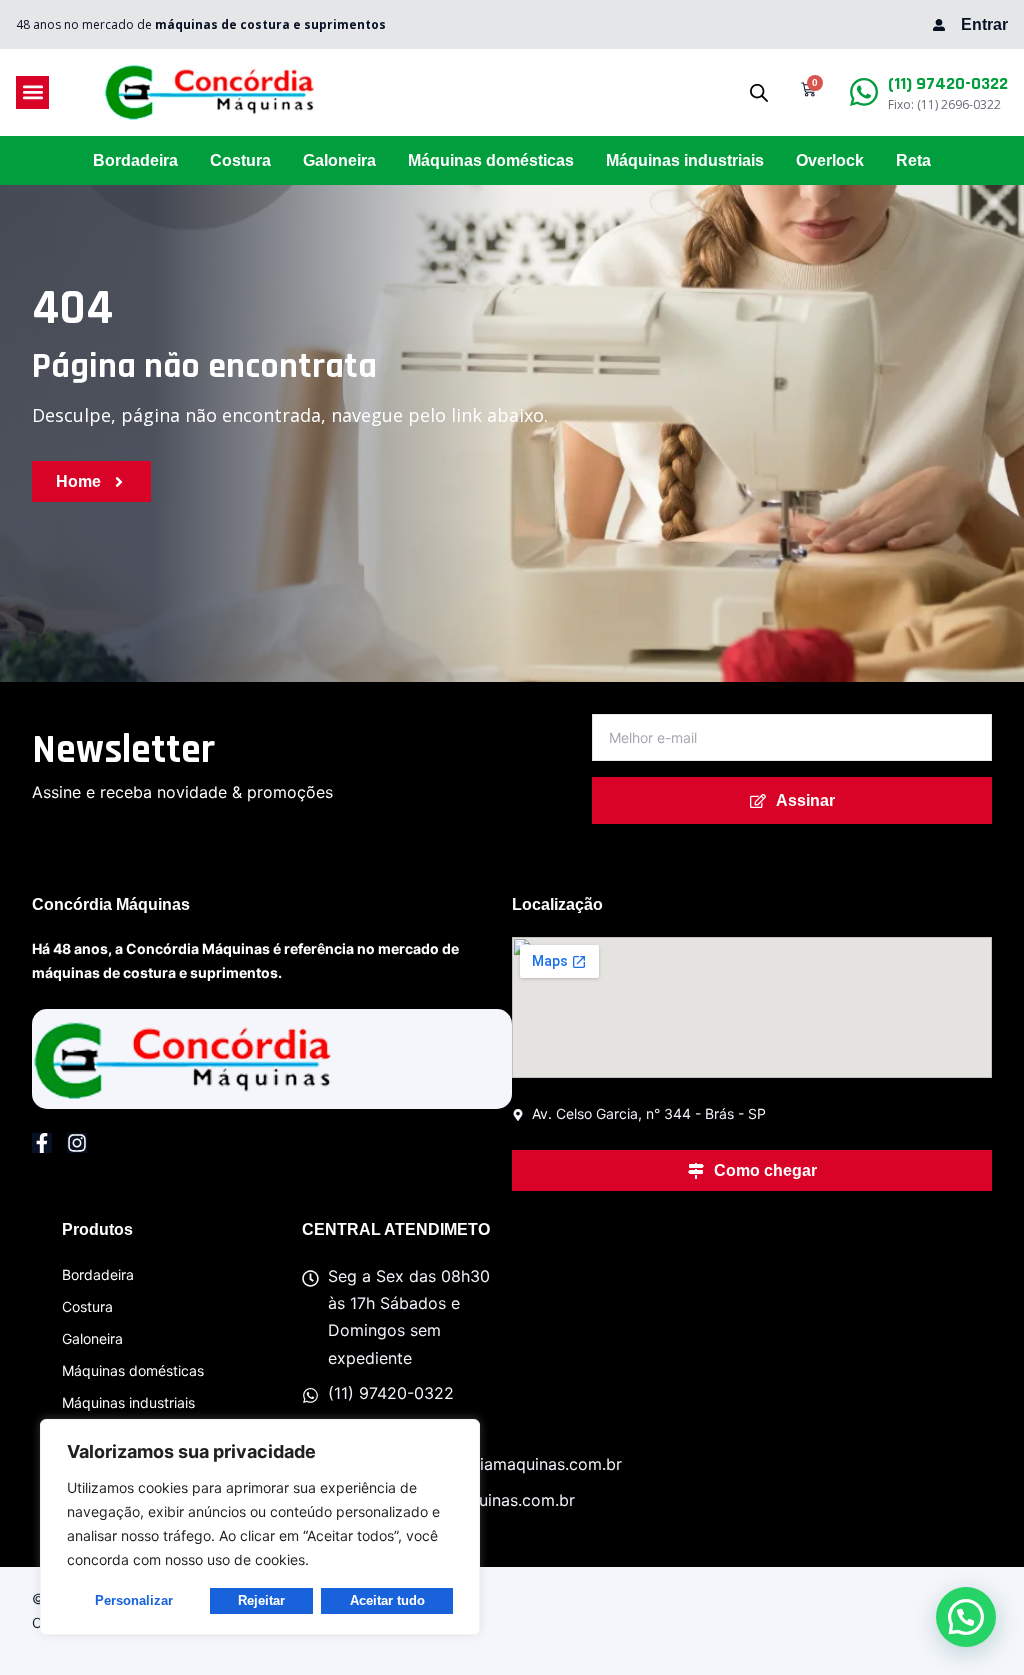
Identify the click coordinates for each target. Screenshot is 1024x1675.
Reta (913, 160)
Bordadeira (135, 160)
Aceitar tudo (387, 1600)
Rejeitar (261, 1600)
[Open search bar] (759, 92)
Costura (240, 160)
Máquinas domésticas (491, 160)
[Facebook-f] (42, 1143)
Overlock (830, 160)
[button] (32, 92)
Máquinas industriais (685, 160)
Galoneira (339, 160)
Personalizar (134, 1600)
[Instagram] (77, 1143)
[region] (260, 1527)
